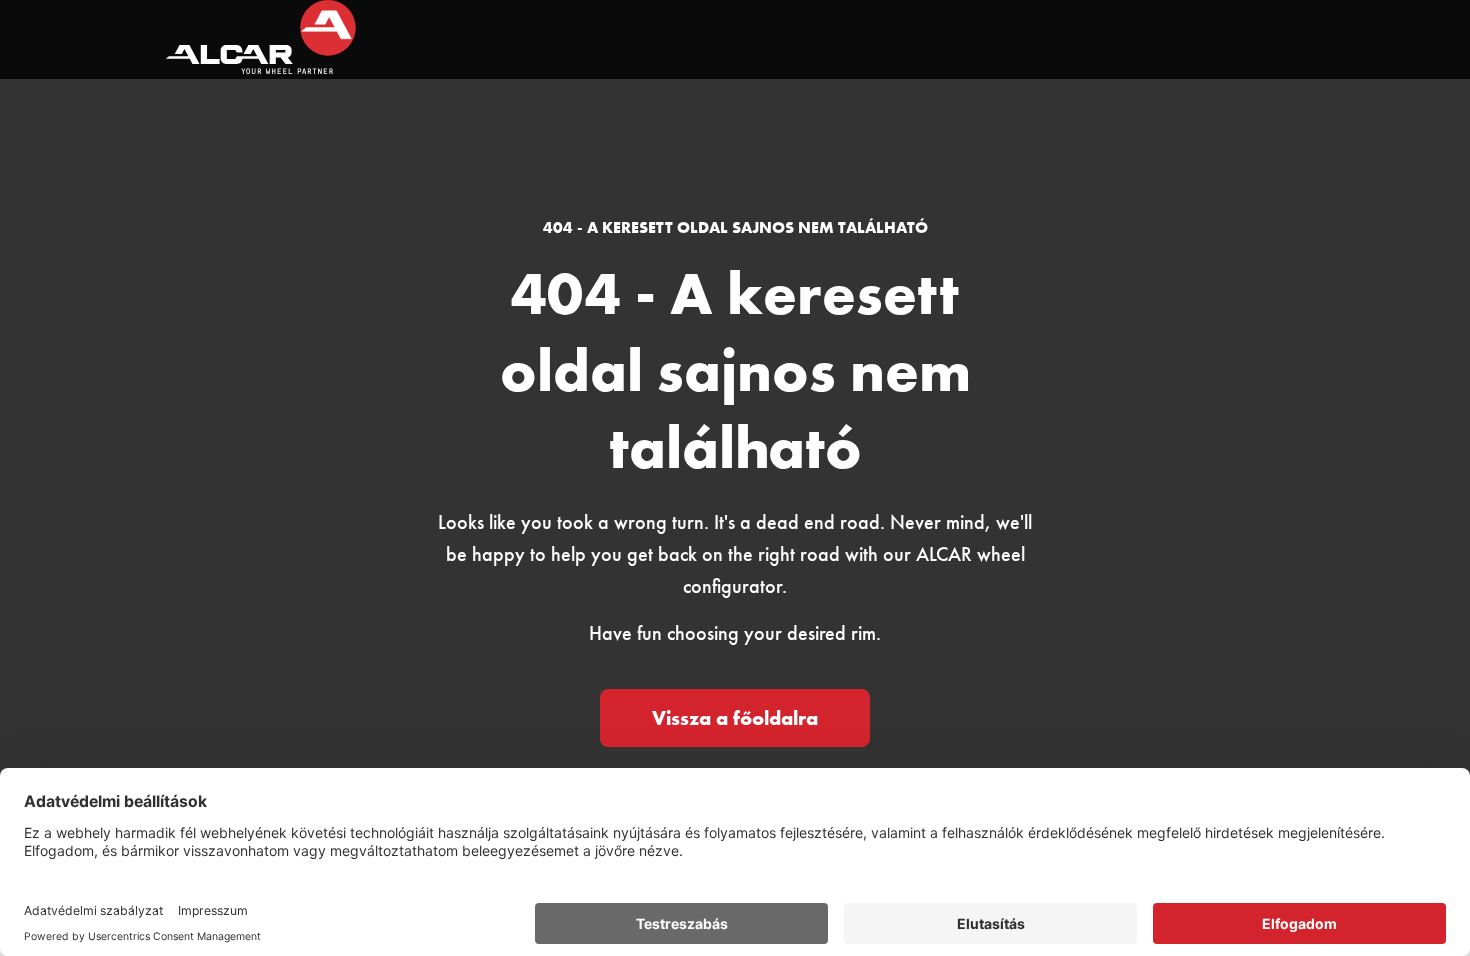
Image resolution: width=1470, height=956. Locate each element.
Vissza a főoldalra (735, 718)
